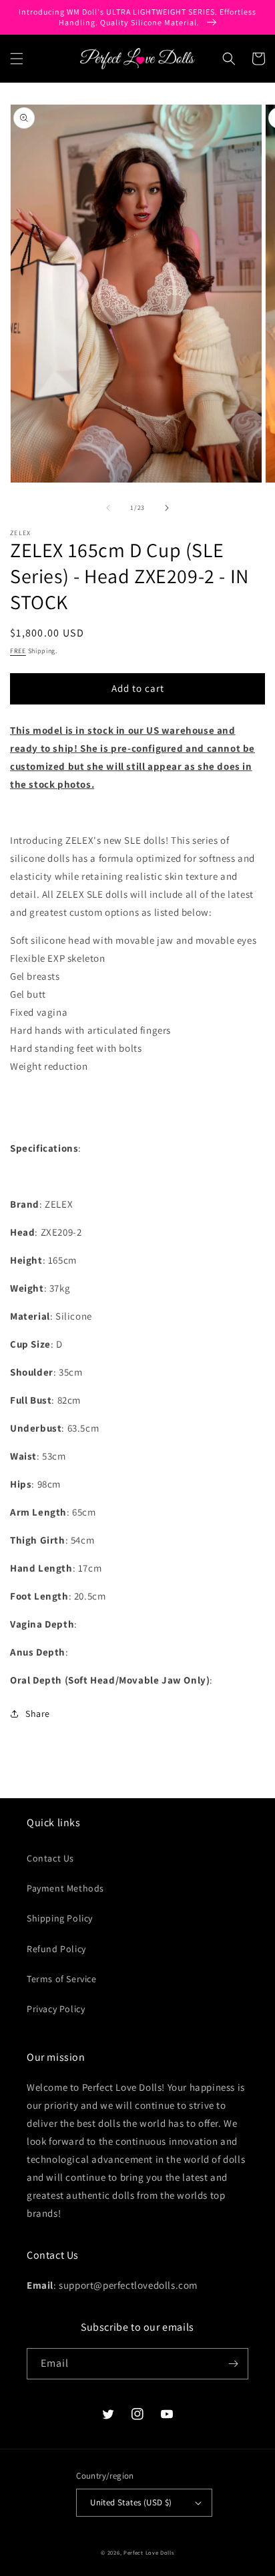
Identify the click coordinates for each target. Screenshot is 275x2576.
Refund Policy (56, 1949)
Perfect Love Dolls (149, 2552)
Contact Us (50, 1858)
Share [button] (38, 1714)
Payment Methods (65, 1888)
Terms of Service (62, 1979)
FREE (18, 651)
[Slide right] (167, 508)
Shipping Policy (60, 1918)
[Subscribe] (233, 2364)
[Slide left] (108, 508)
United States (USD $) (131, 2502)
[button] (17, 59)
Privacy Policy (56, 2009)
